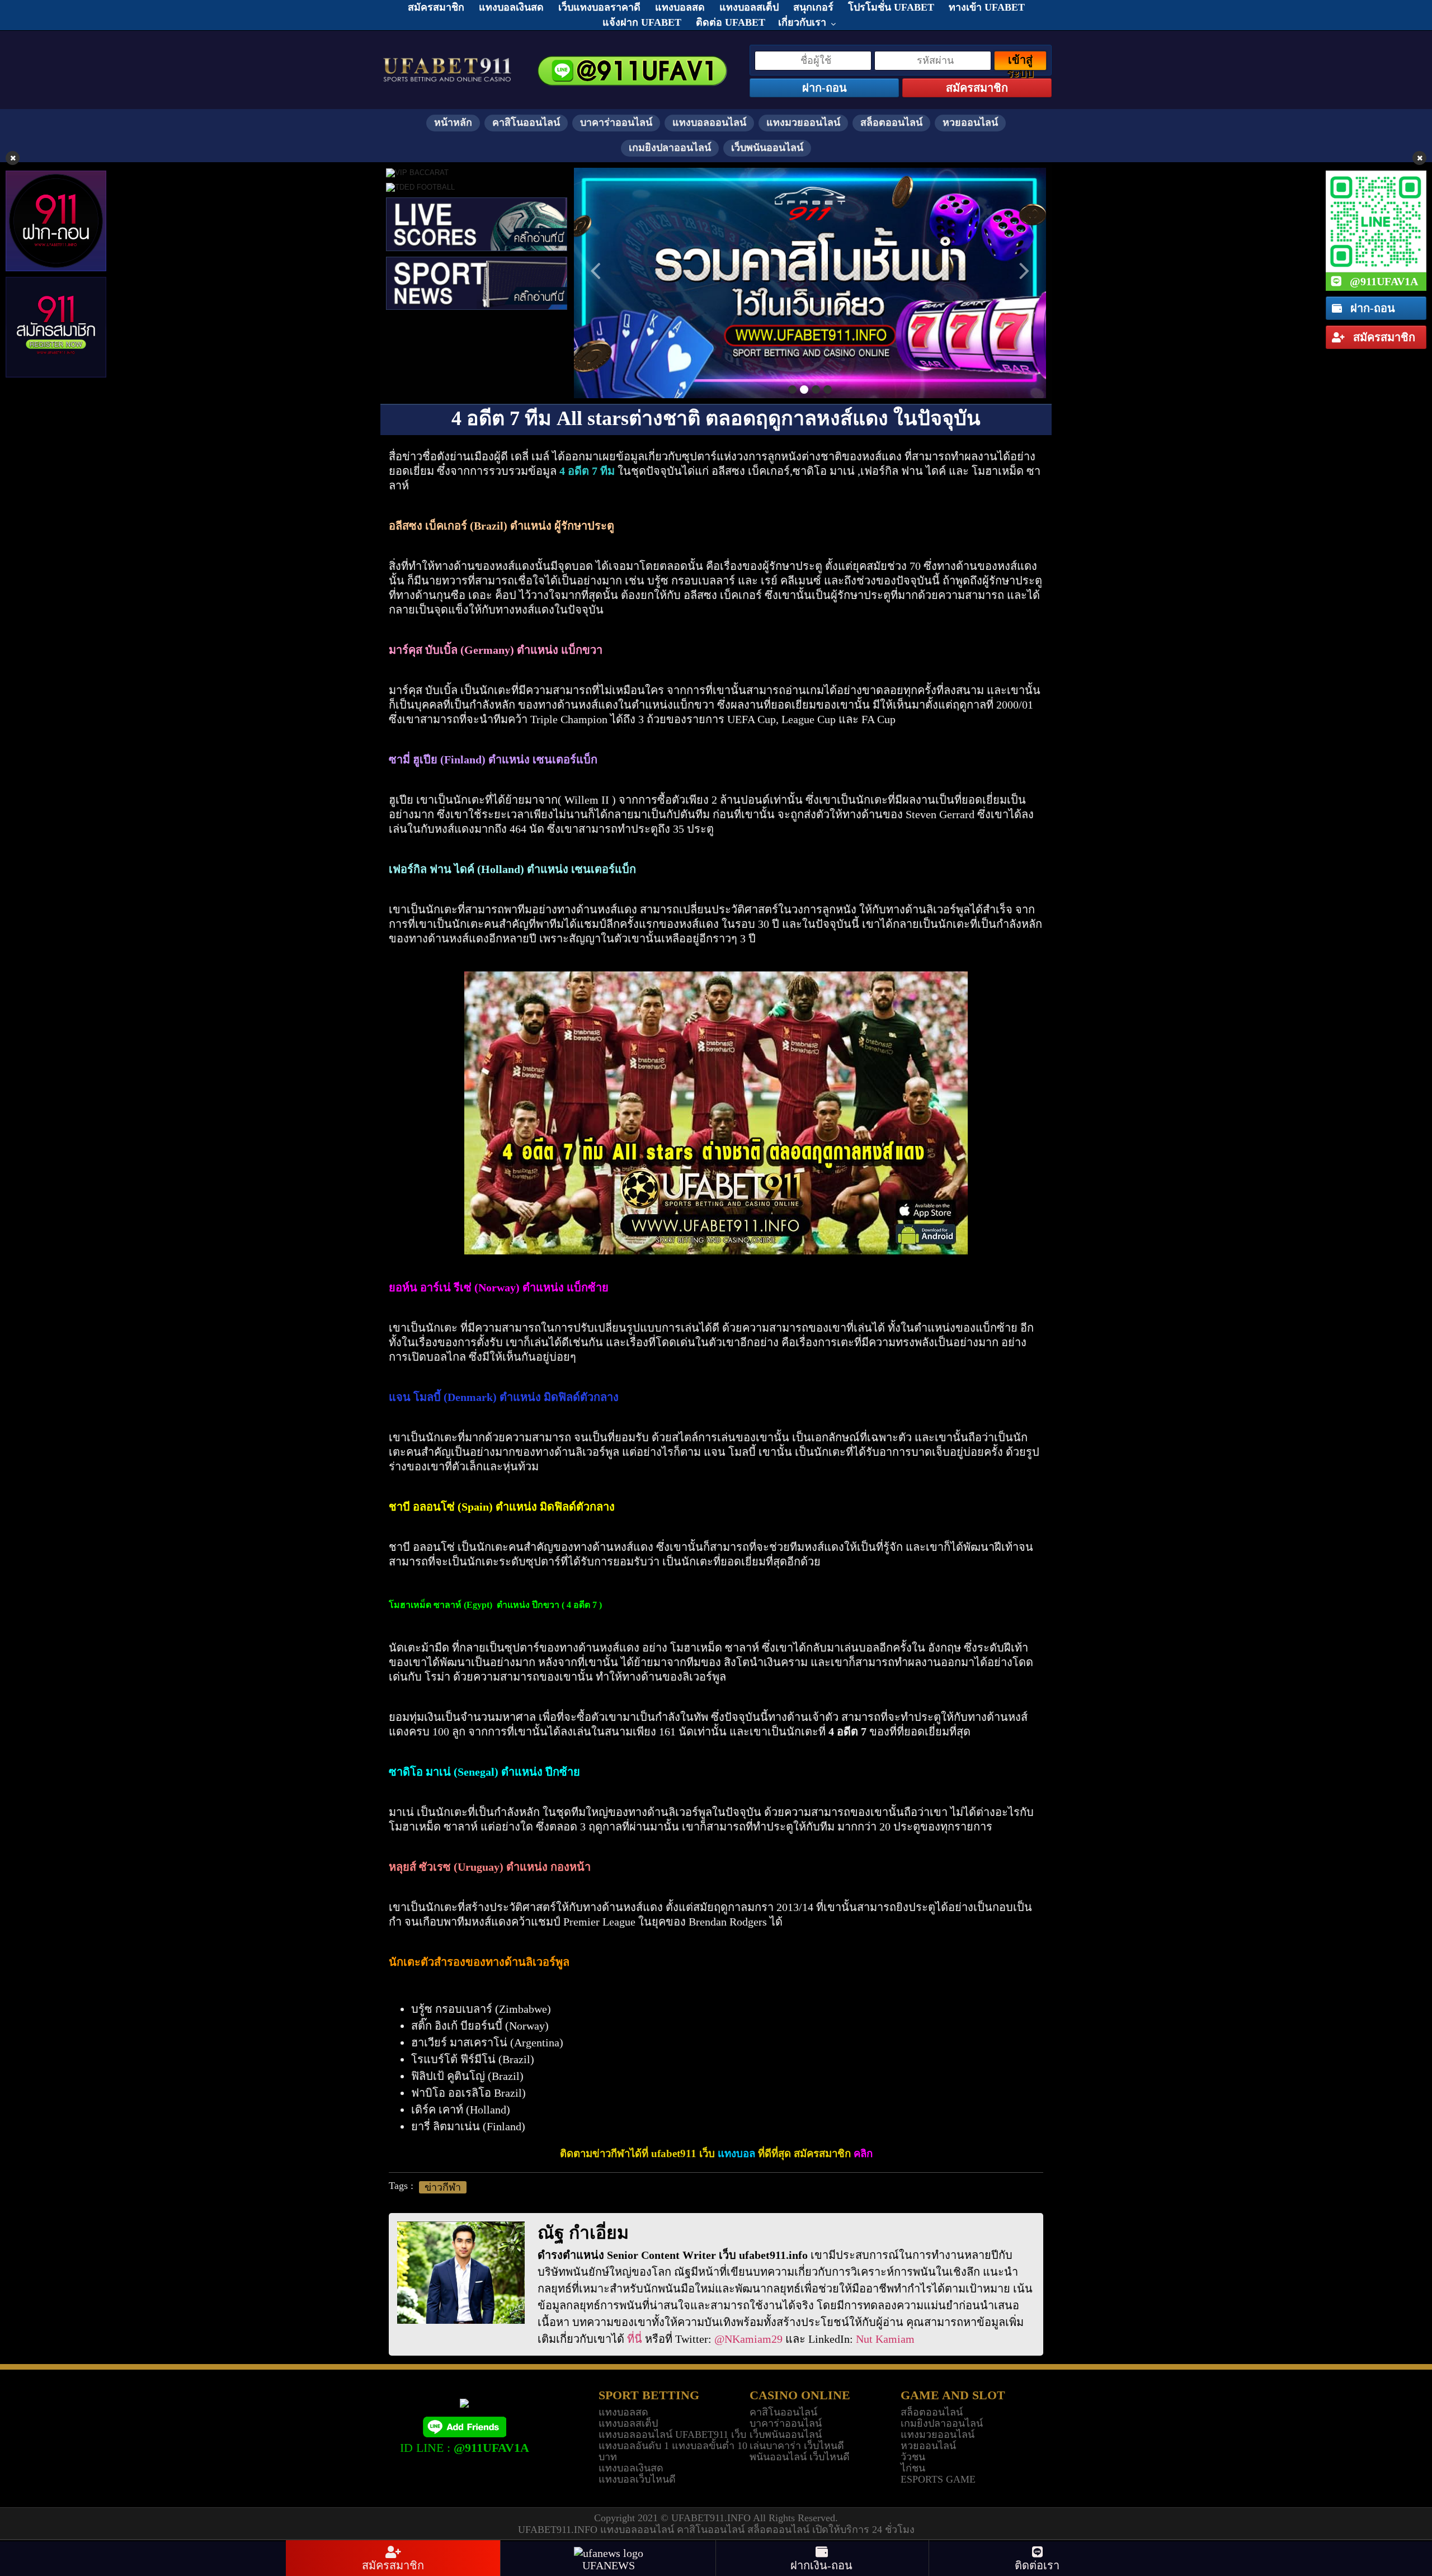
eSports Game (938, 2479)
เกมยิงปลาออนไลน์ (670, 148)
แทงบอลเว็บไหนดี (637, 2479)
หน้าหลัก (453, 122)
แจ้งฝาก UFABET (642, 22)
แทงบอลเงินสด (631, 2468)
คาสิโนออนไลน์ (526, 122)
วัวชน (913, 2457)
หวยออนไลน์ (970, 122)
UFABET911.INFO (712, 2518)
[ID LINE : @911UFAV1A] (464, 2426)
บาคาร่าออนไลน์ (616, 122)
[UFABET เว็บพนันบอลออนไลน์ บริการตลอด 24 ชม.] (447, 59)
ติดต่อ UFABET (731, 22)
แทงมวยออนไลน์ (803, 122)
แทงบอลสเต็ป (628, 2423)
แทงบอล (736, 2153)
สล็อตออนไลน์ (891, 122)
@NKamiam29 (748, 2339)
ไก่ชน (913, 2468)
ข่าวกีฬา (443, 2187)
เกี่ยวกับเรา (802, 22)
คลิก (863, 2153)
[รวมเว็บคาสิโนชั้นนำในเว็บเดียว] (810, 283)
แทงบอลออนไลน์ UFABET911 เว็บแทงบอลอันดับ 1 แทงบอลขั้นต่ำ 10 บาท (673, 2446)
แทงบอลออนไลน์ (709, 122)
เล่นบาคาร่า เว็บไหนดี (797, 2446)
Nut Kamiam (885, 2339)
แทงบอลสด (623, 2412)
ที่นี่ (635, 2339)
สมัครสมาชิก (1383, 337)
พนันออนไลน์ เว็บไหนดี (800, 2457)
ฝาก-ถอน (1371, 308)
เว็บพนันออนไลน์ (767, 148)
